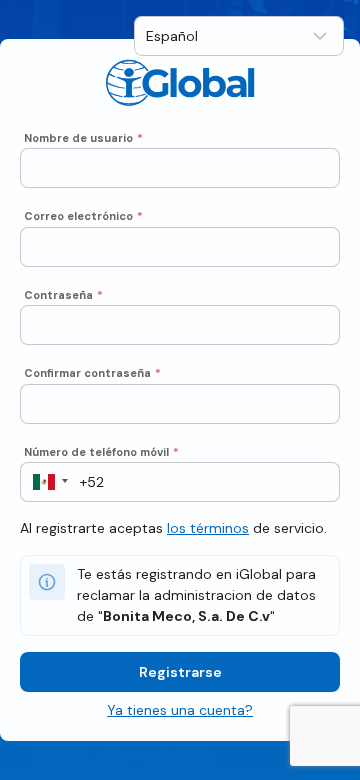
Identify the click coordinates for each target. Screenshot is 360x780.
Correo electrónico (83, 216)
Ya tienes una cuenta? (180, 710)
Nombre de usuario (83, 138)
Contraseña (63, 295)
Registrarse (180, 672)
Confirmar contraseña (92, 373)
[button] (44, 482)
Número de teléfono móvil (101, 452)
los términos (208, 528)
